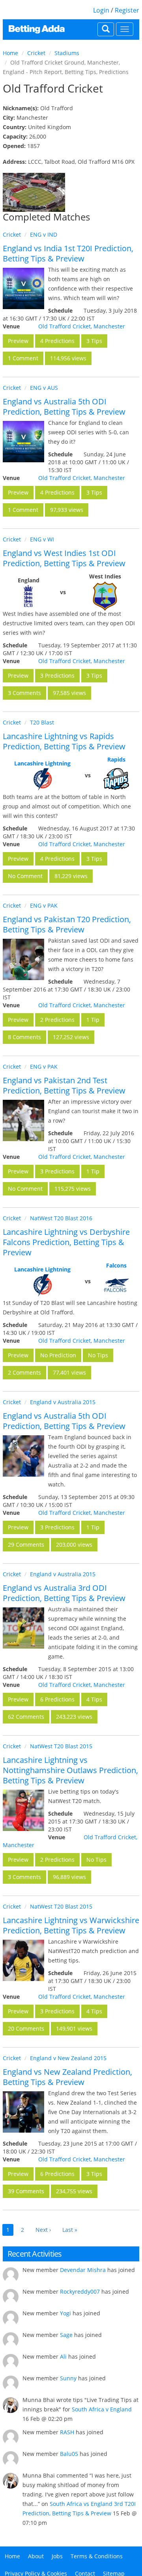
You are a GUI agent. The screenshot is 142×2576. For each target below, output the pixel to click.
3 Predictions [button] (57, 676)
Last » (70, 2230)
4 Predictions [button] (57, 341)
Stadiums (67, 53)
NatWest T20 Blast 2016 (61, 1218)
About (36, 2556)
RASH (67, 2432)
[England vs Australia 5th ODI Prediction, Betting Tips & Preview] (23, 442)
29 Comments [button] (26, 1545)
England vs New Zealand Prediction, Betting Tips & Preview (67, 2077)
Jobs (57, 2556)
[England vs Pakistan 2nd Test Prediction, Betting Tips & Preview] (23, 1120)
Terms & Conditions (97, 2556)
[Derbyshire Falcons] (116, 1285)
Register (127, 10)
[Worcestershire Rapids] (116, 779)
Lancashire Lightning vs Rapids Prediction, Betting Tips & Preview (64, 741)
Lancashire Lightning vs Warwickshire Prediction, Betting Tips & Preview (71, 1925)
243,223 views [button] (74, 1717)
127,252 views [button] (71, 1037)
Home (10, 53)
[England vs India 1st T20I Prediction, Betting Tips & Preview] (23, 288)
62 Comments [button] (26, 1717)
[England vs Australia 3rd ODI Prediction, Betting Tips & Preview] (23, 1628)
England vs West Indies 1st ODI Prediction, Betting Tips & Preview (64, 558)
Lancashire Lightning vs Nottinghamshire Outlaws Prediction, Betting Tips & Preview (70, 1770)
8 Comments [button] (24, 1037)
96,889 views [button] (69, 1877)
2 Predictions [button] (57, 1020)
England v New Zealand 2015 (68, 2058)
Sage (66, 2335)
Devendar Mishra (83, 2270)
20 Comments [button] (26, 2028)
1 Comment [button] (23, 358)
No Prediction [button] (58, 1355)
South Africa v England (102, 2409)
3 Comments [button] (24, 693)
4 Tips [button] (94, 1699)
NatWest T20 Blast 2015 (61, 1746)
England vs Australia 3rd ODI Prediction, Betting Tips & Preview (64, 1593)
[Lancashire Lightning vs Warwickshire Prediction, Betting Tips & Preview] (23, 1960)
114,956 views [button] (68, 358)
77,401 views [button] (69, 1372)
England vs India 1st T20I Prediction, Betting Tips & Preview (68, 253)
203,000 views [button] (74, 1545)
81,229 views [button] (71, 876)
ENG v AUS (44, 388)
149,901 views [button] (74, 2028)
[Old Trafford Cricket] (34, 192)
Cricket (36, 53)
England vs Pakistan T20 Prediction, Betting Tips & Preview (67, 924)
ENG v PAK (44, 905)
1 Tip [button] (93, 1020)
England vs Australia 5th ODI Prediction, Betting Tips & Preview (64, 407)
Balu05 (69, 2454)
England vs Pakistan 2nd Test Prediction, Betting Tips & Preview (64, 1085)
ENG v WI (42, 539)
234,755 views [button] (74, 2191)
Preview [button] (18, 341)
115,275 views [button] (73, 1189)
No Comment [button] (25, 876)
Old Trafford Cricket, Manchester (82, 326)
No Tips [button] (98, 1355)
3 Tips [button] (94, 341)
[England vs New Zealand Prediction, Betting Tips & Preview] (23, 2112)
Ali (63, 2356)
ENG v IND (44, 234)
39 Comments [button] (26, 2191)
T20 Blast (42, 722)
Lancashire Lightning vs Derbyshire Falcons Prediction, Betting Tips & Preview (66, 1242)
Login (101, 10)
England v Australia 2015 (63, 1402)
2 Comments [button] (24, 1372)
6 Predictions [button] (57, 1699)
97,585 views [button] (69, 693)
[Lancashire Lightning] (42, 779)
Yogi (65, 2313)
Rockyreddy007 (80, 2292)
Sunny (68, 2378)
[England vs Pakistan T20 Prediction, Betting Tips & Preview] (23, 959)
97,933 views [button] (67, 510)
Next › (43, 2230)
